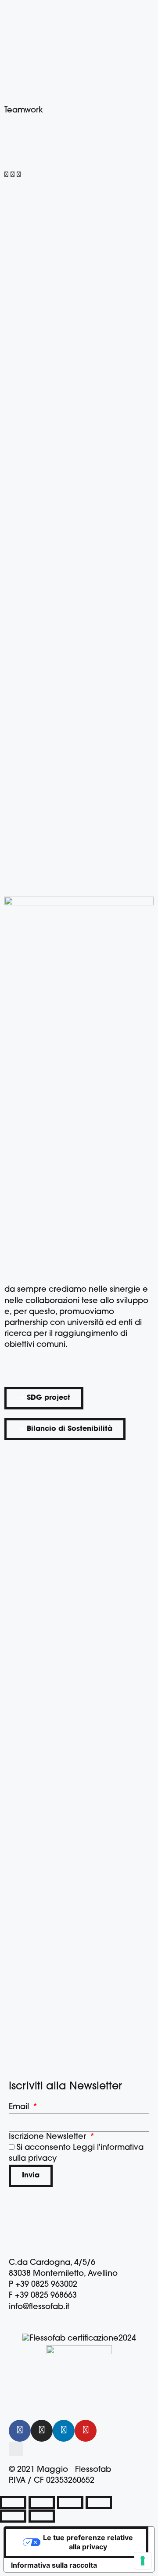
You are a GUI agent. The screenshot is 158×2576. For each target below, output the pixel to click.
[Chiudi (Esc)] (99, 2502)
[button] (6, 175)
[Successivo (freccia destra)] (42, 2516)
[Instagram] (42, 2431)
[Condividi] (70, 2502)
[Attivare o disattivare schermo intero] (42, 2502)
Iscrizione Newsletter (48, 2137)
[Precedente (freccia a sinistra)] (13, 2516)
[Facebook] (20, 2431)
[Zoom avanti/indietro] (13, 2502)
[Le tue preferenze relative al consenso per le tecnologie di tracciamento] (143, 2561)
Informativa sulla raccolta (54, 2565)
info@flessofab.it (39, 2307)
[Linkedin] (64, 2431)
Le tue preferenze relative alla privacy (88, 2542)
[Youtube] (86, 2431)
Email (20, 2107)
